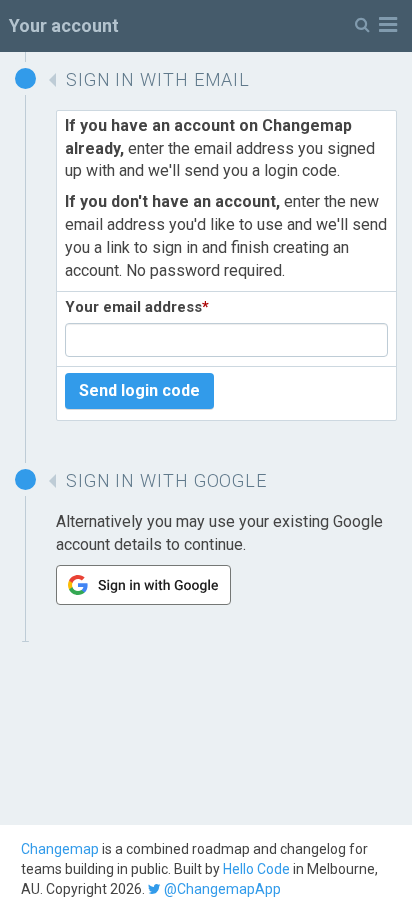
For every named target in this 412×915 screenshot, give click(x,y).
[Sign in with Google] (143, 599)
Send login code (139, 390)
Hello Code (256, 869)
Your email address (137, 307)
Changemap (60, 849)
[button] (376, 25)
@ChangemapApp (221, 889)
